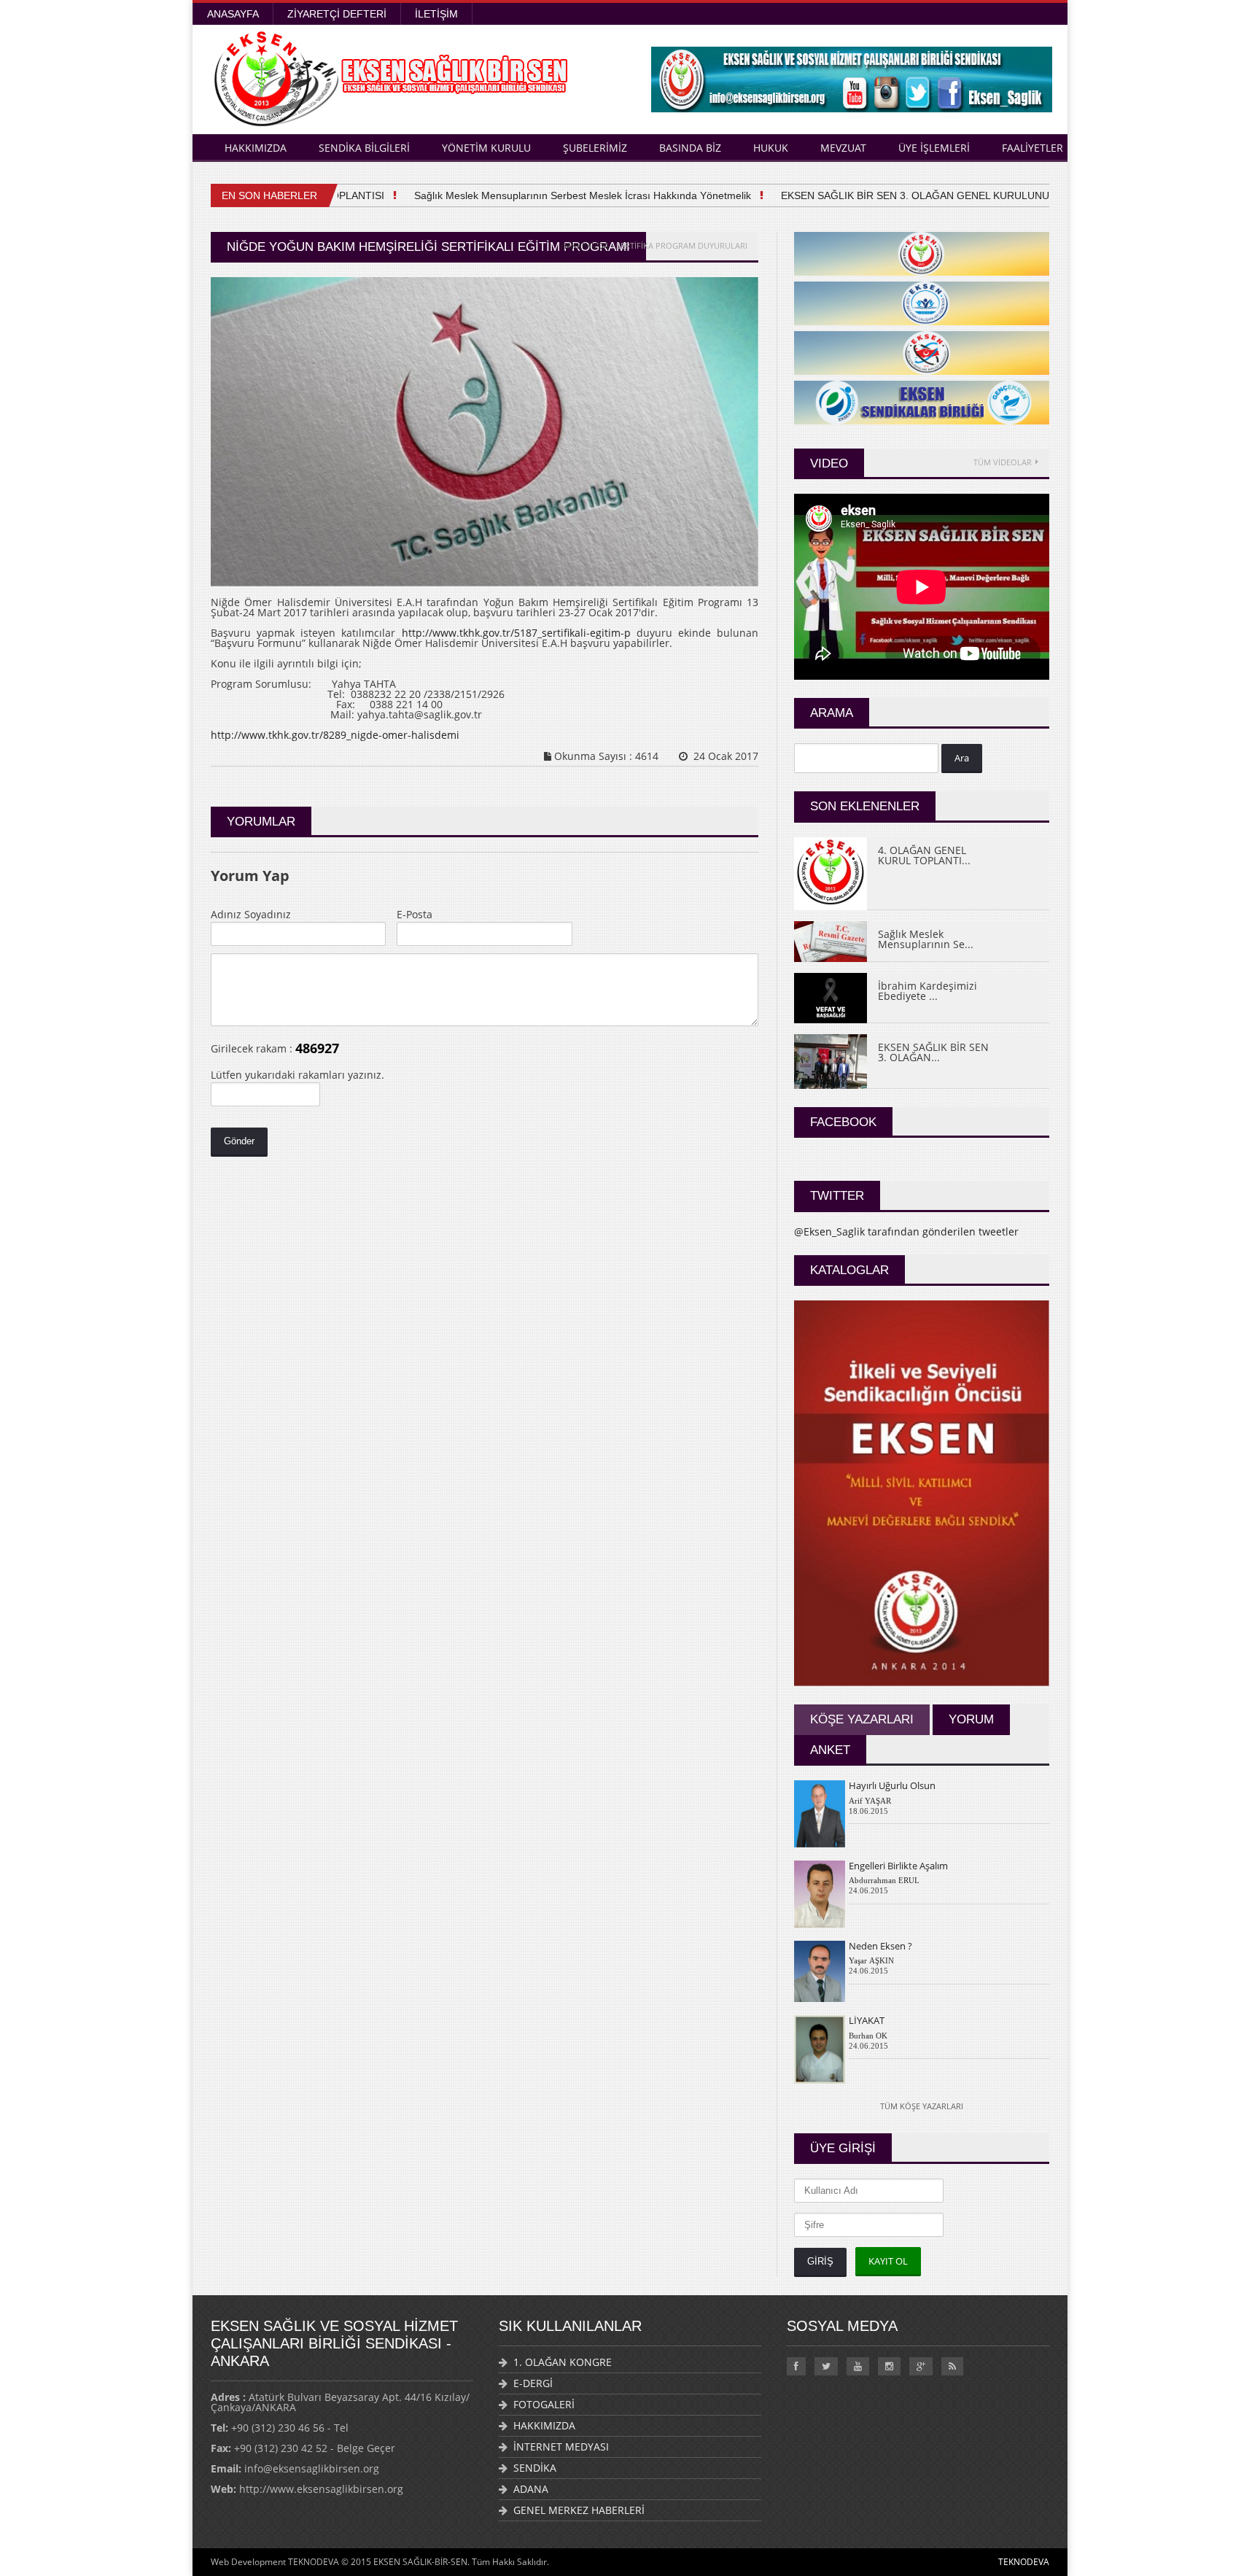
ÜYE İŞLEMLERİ (934, 148)
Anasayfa (233, 14)
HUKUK (771, 148)
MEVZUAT (843, 148)
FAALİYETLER (1032, 148)
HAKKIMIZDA (256, 148)
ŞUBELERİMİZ (595, 148)
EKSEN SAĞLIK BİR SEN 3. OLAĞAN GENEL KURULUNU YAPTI (901, 195)
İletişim (436, 14)
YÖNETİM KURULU (486, 148)
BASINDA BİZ (690, 148)
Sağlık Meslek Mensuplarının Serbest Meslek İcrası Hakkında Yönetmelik (553, 195)
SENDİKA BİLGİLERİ (364, 148)
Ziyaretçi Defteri (337, 14)
